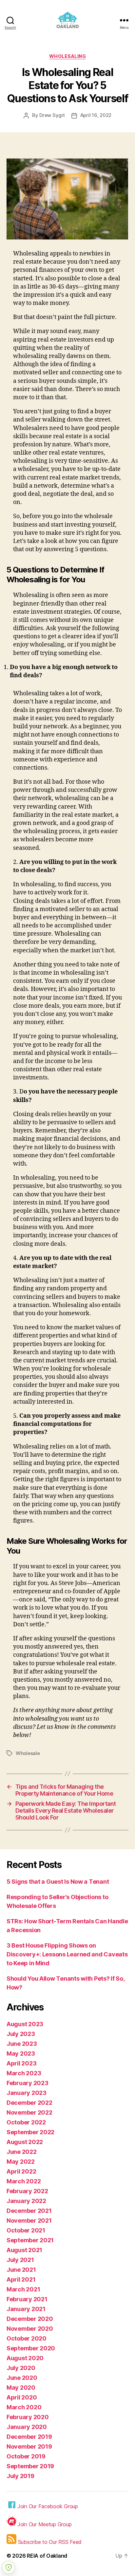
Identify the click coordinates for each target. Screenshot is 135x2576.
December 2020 (30, 2319)
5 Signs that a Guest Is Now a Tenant (58, 1882)
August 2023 (25, 2024)
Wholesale (28, 1753)
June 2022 (22, 2152)
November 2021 (29, 2221)
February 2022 (27, 2191)
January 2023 (27, 2093)
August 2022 (25, 2142)
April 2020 (22, 2397)
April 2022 (21, 2171)
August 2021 (24, 2250)
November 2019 (29, 2446)
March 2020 (24, 2407)
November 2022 (29, 2112)
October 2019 (26, 2456)
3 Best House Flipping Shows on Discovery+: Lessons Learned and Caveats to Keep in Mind (67, 1954)
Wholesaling (68, 56)
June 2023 (22, 2044)
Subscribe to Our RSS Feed (49, 2542)
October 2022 (26, 2122)
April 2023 (21, 2063)
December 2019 (29, 2437)
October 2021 (26, 2230)
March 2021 (23, 2289)
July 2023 (21, 2034)
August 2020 (25, 2358)
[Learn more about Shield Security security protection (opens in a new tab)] (9, 2567)
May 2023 (21, 2053)
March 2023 (24, 2073)
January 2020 (27, 2427)
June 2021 (21, 2270)
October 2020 (27, 2338)
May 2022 (21, 2162)
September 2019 (30, 2466)
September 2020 (31, 2348)
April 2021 (21, 2279)
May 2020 (21, 2388)
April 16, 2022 (96, 115)
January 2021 (26, 2309)
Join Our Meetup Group (44, 2524)
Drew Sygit (52, 115)
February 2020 (28, 2417)
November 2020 (30, 2329)
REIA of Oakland (47, 2556)
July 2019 (20, 2476)
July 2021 (20, 2260)
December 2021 (29, 2211)
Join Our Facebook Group (48, 2506)
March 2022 (24, 2181)
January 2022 (26, 2201)
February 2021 (27, 2299)
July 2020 (21, 2368)
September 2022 (30, 2132)
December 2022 (29, 2103)
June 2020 (22, 2378)
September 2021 (30, 2240)
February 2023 (28, 2083)
